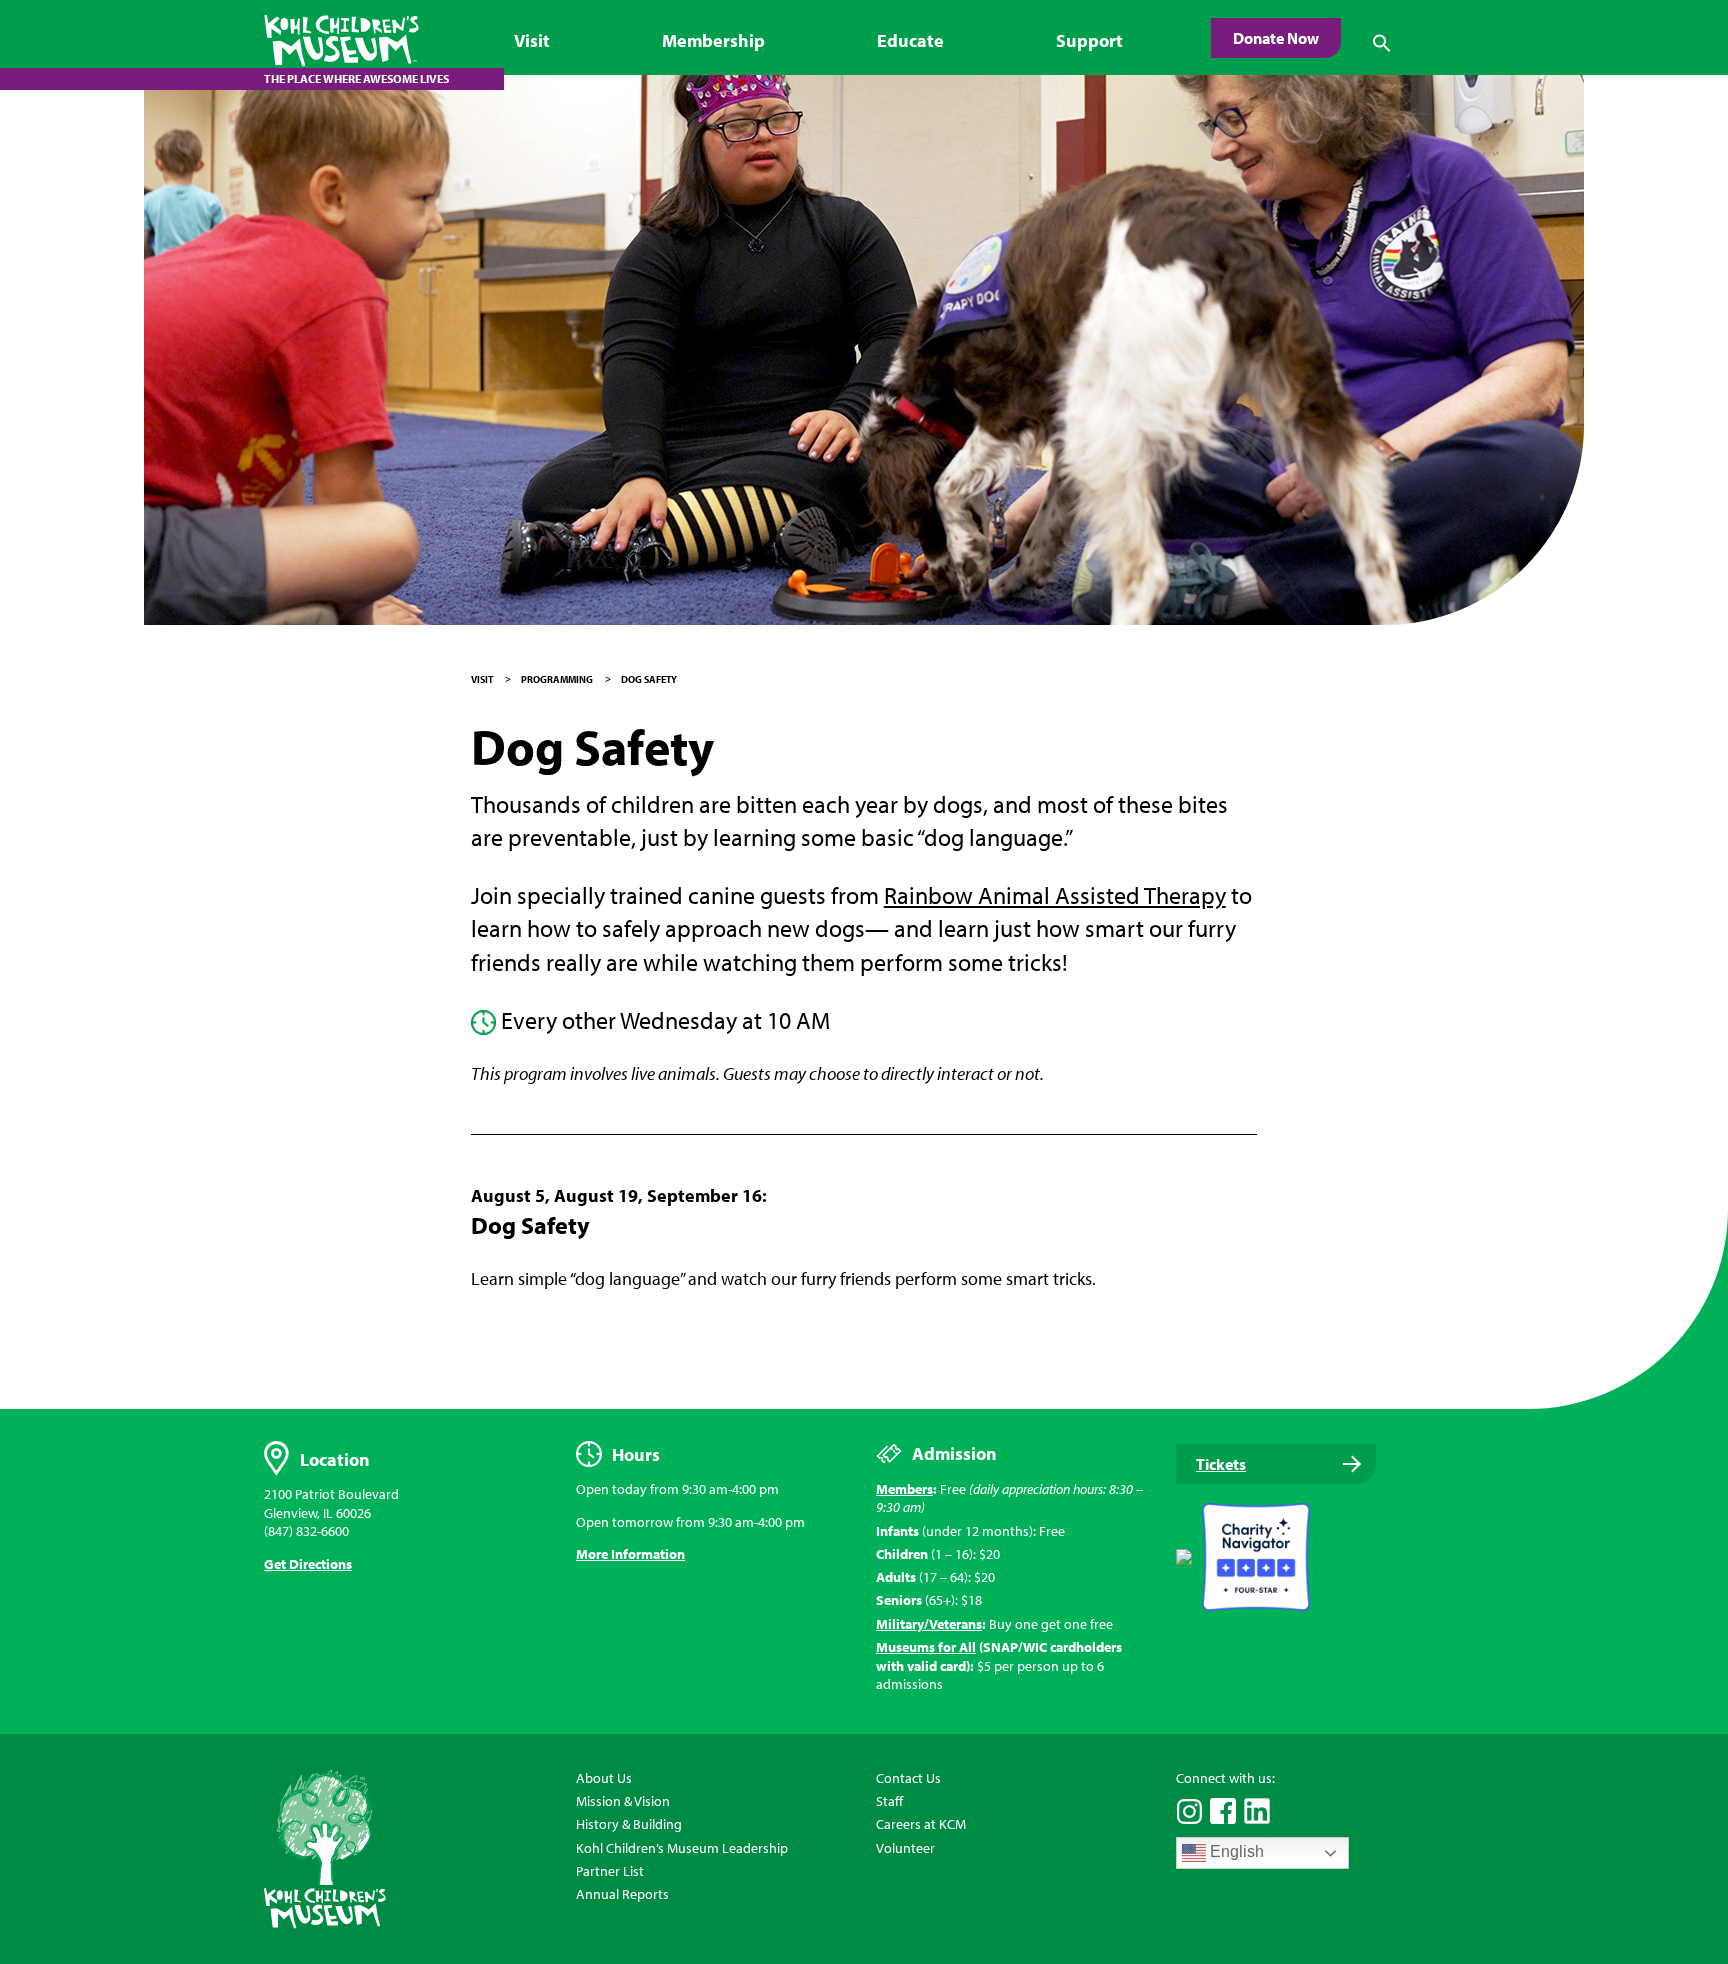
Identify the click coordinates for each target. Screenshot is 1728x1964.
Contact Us (908, 1778)
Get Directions (308, 1564)
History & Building (629, 1824)
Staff (889, 1801)
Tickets (1221, 1464)
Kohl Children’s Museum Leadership (682, 1848)
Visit (482, 679)
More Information (630, 1554)
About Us (604, 1778)
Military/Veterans (929, 1624)
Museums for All (926, 1647)
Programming (557, 679)
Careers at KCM (921, 1824)
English (1235, 1852)
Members (904, 1489)
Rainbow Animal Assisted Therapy (1055, 895)
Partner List (610, 1871)
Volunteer (905, 1848)
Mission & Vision (623, 1801)
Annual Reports (622, 1894)
